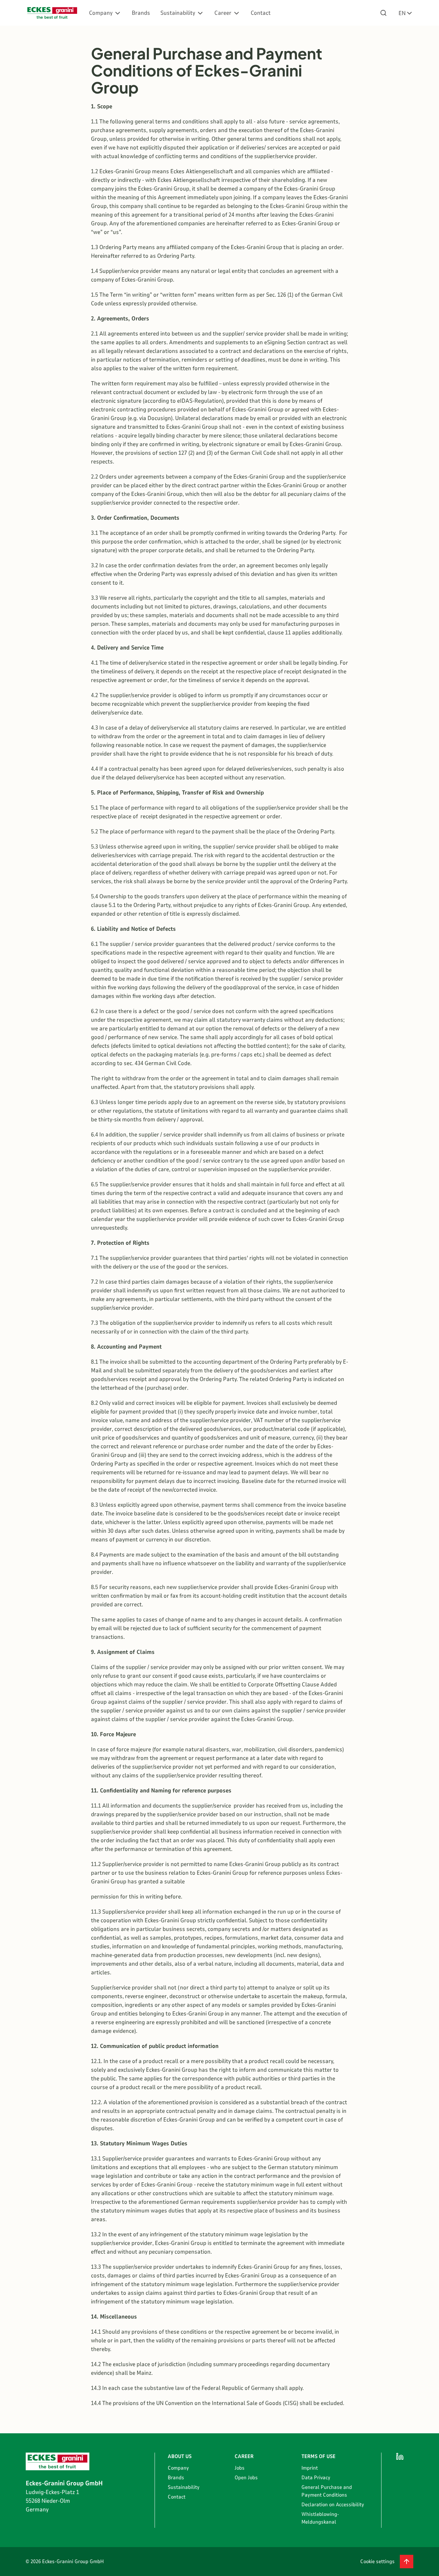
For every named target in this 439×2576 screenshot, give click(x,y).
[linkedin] (400, 2456)
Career (223, 13)
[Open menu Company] (118, 13)
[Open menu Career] (237, 13)
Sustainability (178, 13)
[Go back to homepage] (52, 13)
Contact (261, 13)
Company (101, 13)
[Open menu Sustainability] (200, 13)
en (402, 13)
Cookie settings (377, 2562)
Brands (141, 13)
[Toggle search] (383, 13)
